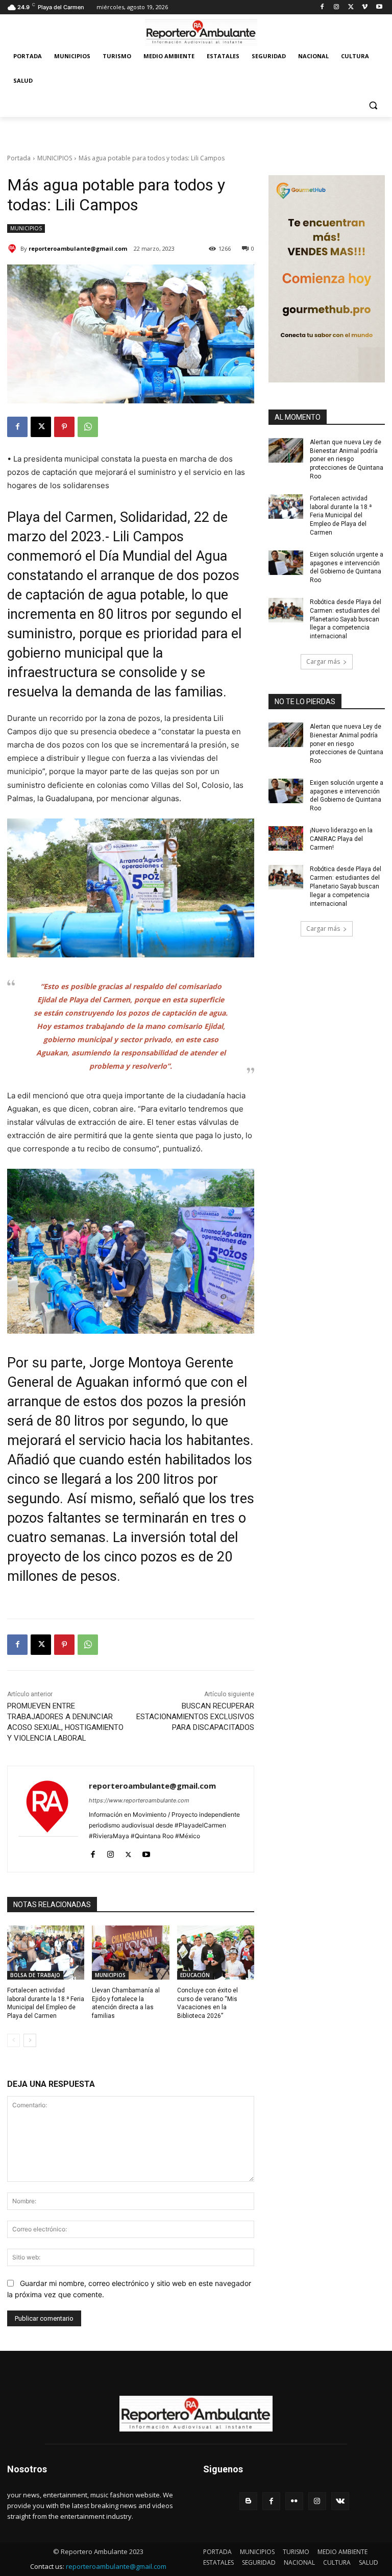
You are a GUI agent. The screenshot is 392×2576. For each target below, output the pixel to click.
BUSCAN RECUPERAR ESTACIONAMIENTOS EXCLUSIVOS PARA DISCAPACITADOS (195, 1717)
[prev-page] (14, 2040)
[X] (351, 7)
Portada (19, 158)
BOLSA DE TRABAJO (35, 1975)
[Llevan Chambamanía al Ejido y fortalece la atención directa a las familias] (130, 1953)
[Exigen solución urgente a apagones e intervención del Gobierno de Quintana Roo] (286, 563)
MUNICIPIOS (55, 158)
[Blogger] (248, 2501)
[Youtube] (379, 7)
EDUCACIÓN (195, 1975)
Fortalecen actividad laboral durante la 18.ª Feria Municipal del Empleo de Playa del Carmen (341, 515)
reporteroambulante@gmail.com (78, 248)
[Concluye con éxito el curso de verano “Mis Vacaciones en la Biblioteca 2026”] (216, 1953)
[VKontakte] (340, 2501)
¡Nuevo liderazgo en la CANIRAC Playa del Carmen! (341, 839)
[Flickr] (294, 2501)
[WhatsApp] (88, 427)
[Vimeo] (365, 7)
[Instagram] (337, 7)
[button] (373, 105)
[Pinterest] (64, 427)
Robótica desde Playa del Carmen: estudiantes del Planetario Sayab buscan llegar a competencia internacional (346, 619)
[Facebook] (322, 7)
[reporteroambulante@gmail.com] (14, 249)
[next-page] (30, 2040)
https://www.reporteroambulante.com (139, 1800)
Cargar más (323, 661)
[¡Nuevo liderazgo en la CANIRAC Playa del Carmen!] (286, 838)
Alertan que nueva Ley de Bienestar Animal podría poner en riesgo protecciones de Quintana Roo (347, 459)
